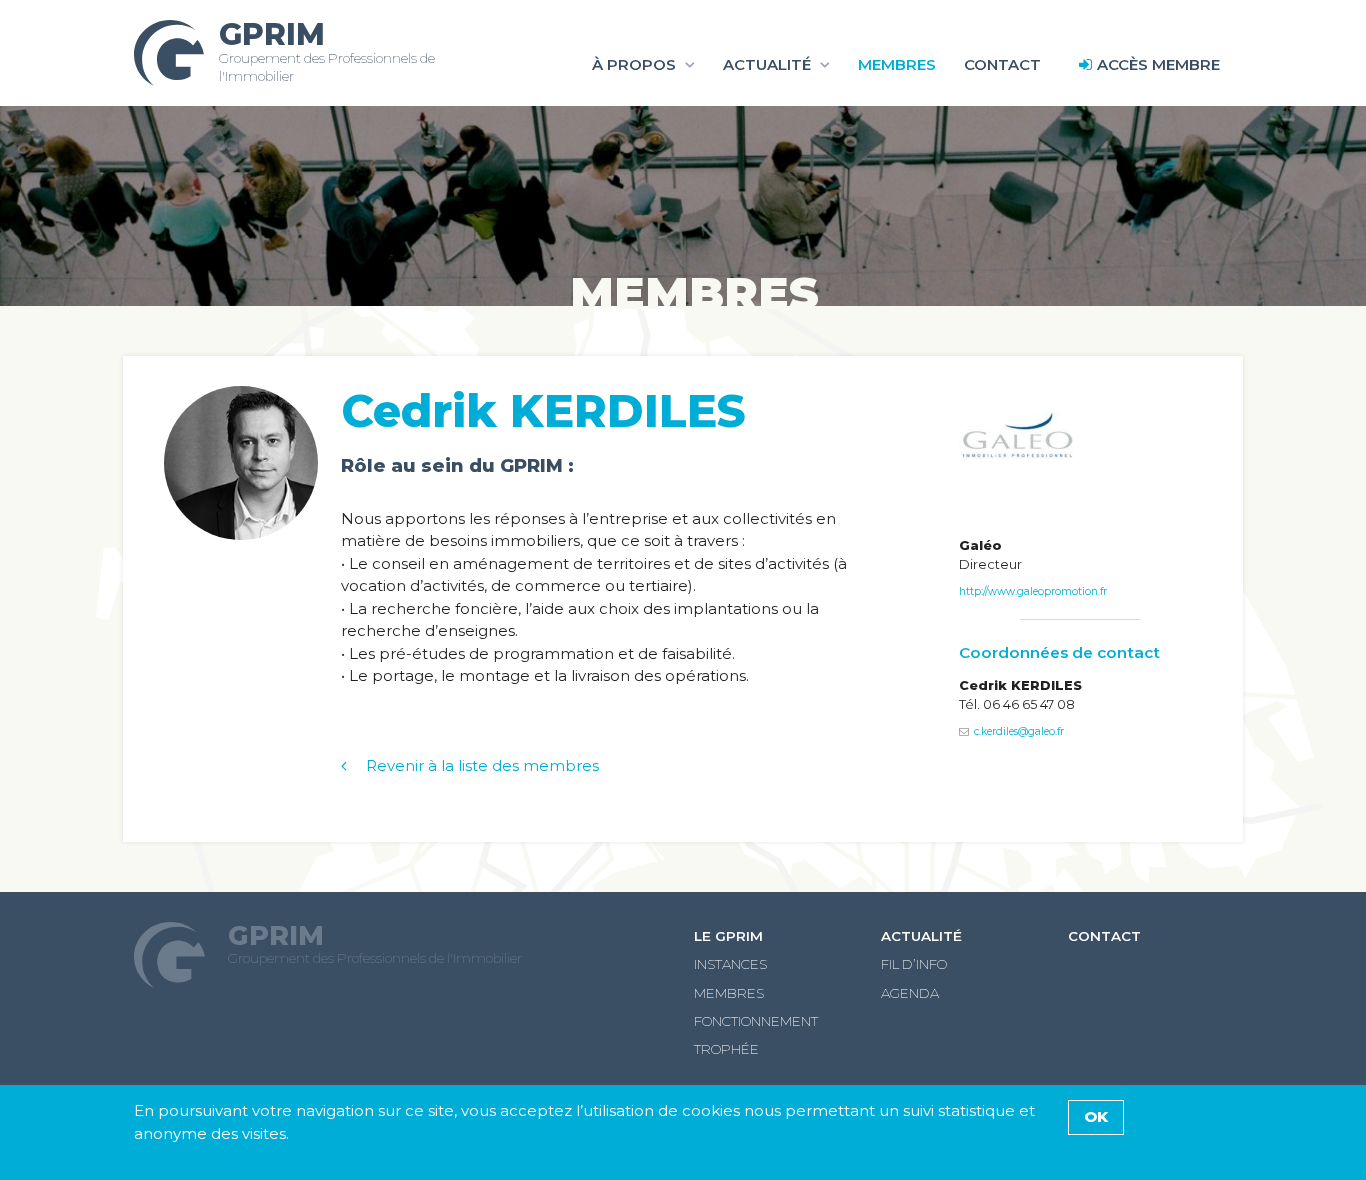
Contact (1002, 64)
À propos (634, 64)
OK (1096, 1116)
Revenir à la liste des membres (482, 765)
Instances (730, 964)
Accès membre (1158, 64)
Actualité (767, 64)
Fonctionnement (756, 1021)
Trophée (726, 1049)
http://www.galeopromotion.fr (1033, 591)
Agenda (910, 993)
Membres (897, 64)
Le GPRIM (728, 936)
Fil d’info (914, 964)
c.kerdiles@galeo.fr (1019, 731)
